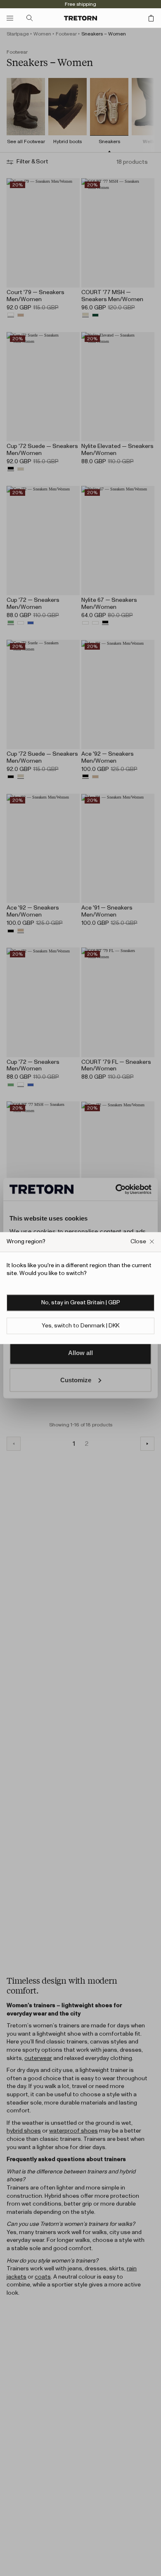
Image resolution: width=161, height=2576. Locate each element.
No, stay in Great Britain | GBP (81, 1303)
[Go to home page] (80, 18)
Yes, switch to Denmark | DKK (80, 1326)
